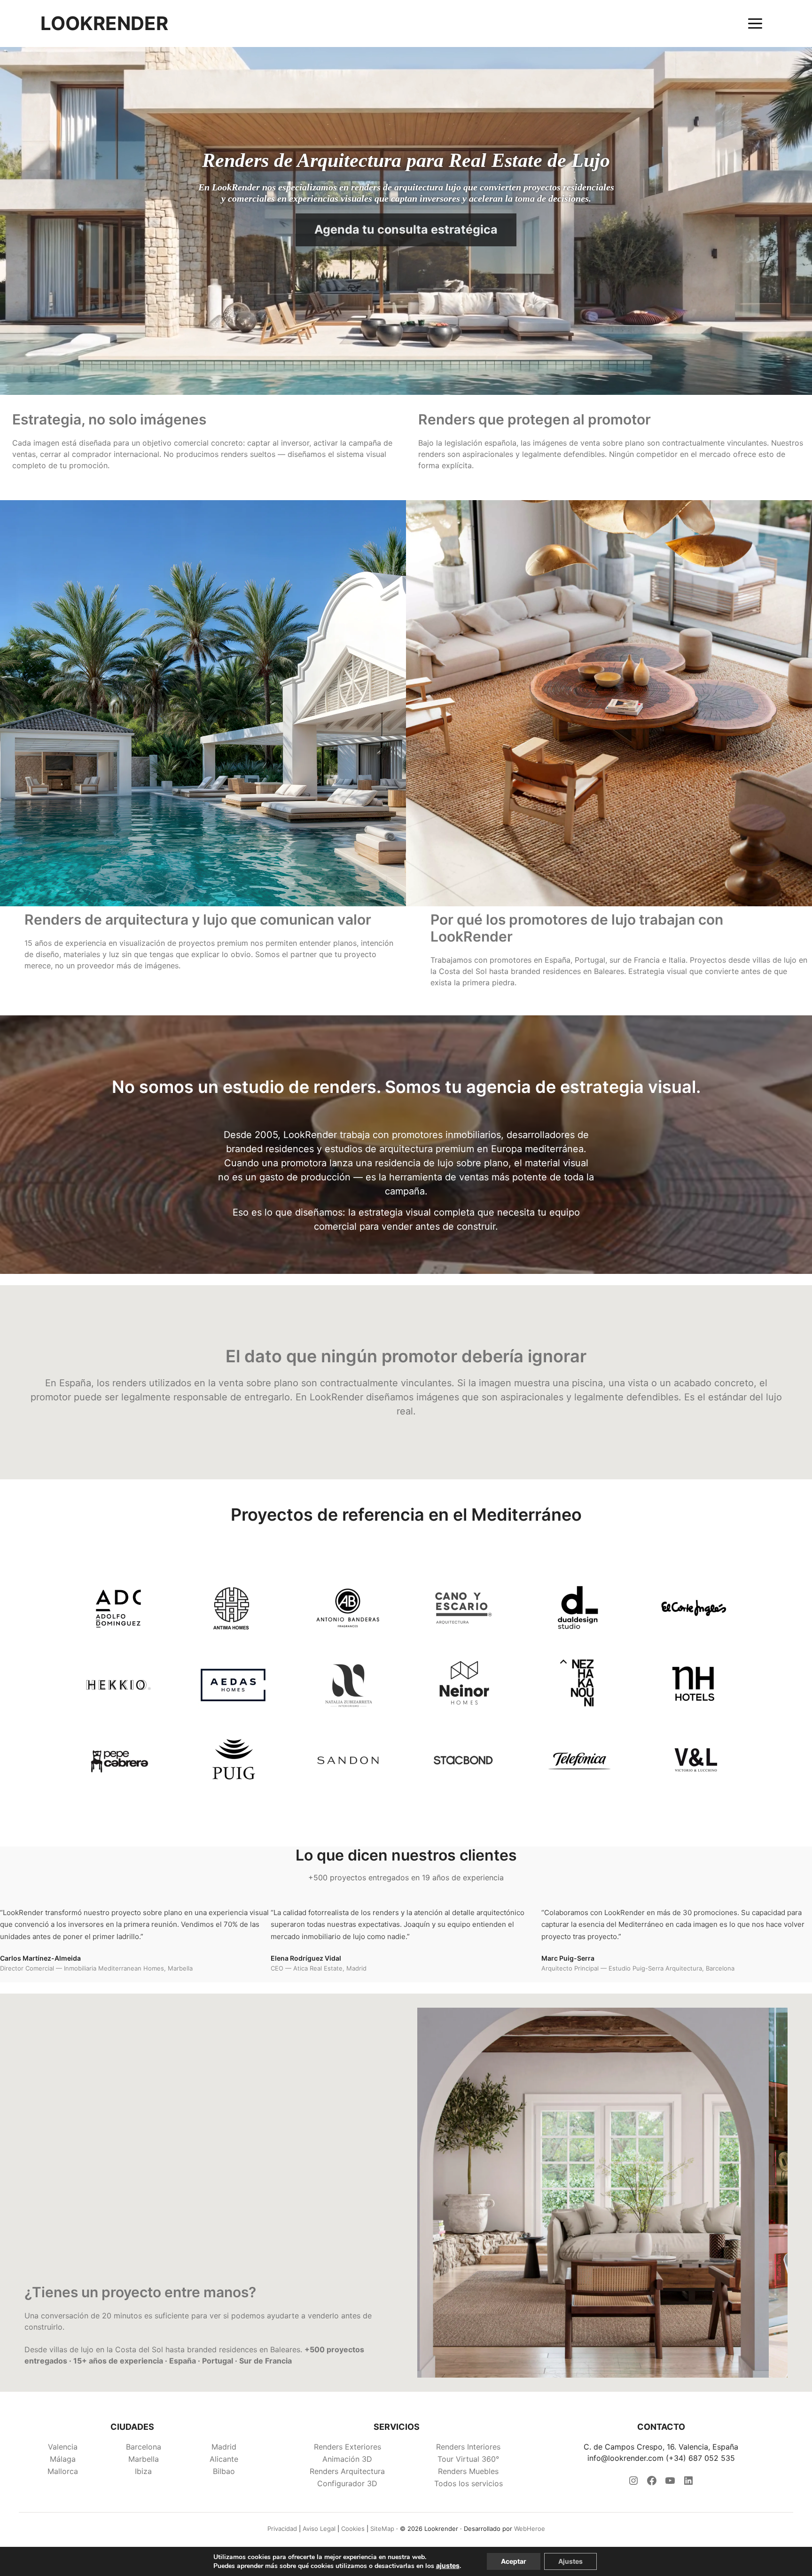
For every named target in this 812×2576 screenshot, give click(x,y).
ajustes (448, 2565)
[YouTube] (670, 2483)
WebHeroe (530, 2529)
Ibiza (143, 2471)
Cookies (353, 2529)
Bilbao (224, 2471)
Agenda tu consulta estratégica (406, 229)
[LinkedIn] (688, 2483)
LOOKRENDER (104, 24)
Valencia (63, 2447)
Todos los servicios (468, 2483)
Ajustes (570, 2561)
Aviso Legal (319, 2529)
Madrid (224, 2447)
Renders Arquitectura (347, 2471)
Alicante (224, 2459)
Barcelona (144, 2447)
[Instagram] (633, 2483)
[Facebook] (652, 2483)
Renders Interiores (468, 2447)
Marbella (144, 2459)
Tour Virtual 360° (468, 2459)
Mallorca (63, 2471)
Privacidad (282, 2529)
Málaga (63, 2459)
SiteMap (382, 2529)
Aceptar (514, 2561)
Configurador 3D (347, 2483)
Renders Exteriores (347, 2447)
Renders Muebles (468, 2471)
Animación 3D (347, 2459)
